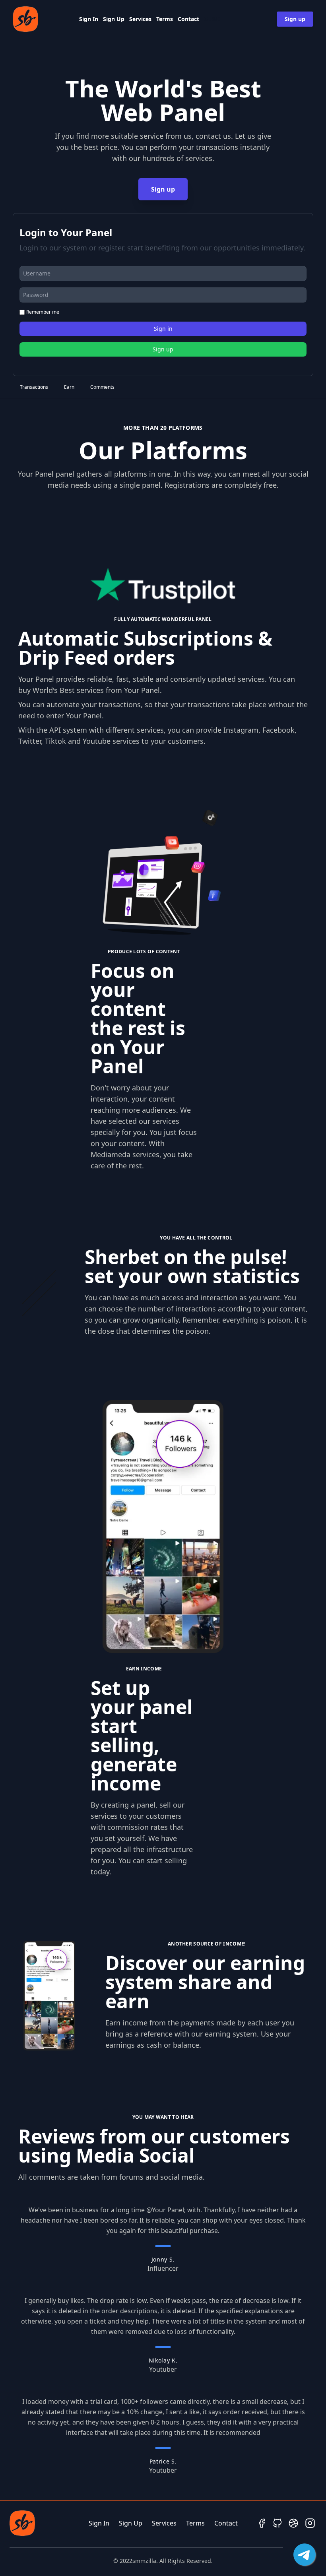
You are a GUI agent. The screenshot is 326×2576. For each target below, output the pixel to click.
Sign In (89, 19)
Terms (165, 19)
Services (140, 19)
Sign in (163, 329)
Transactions (34, 387)
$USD (212, 19)
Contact (188, 19)
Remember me (43, 312)
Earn (69, 387)
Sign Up (114, 19)
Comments (102, 387)
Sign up (295, 19)
